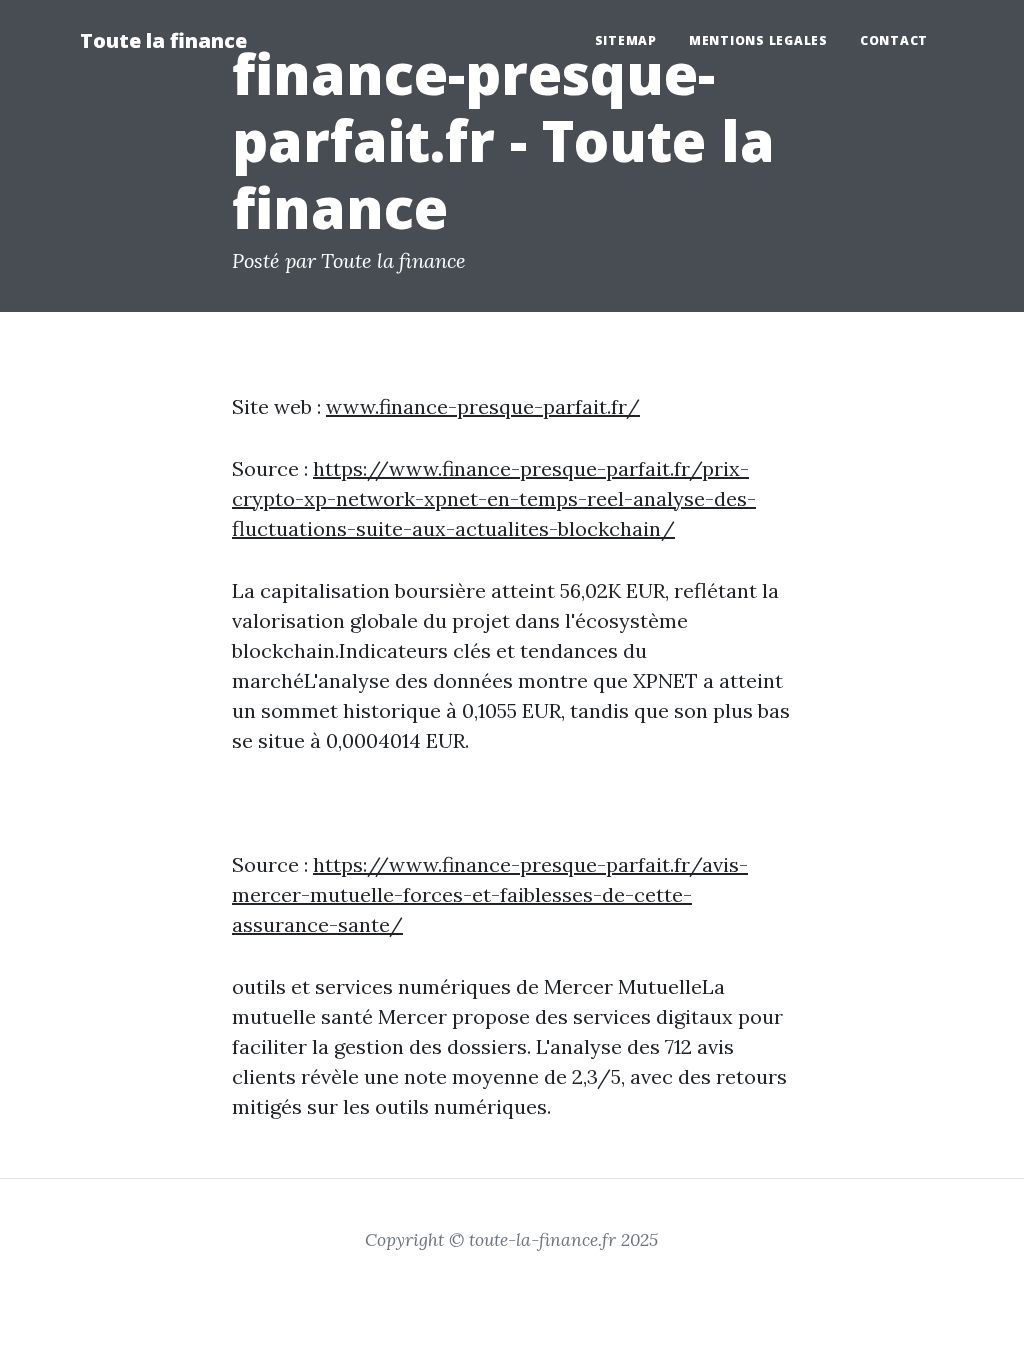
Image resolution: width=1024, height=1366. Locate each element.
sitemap (626, 40)
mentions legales (758, 40)
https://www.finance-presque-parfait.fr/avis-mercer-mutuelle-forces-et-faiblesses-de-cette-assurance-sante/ (490, 894)
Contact (894, 40)
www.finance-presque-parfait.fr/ (483, 406)
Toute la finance (163, 40)
